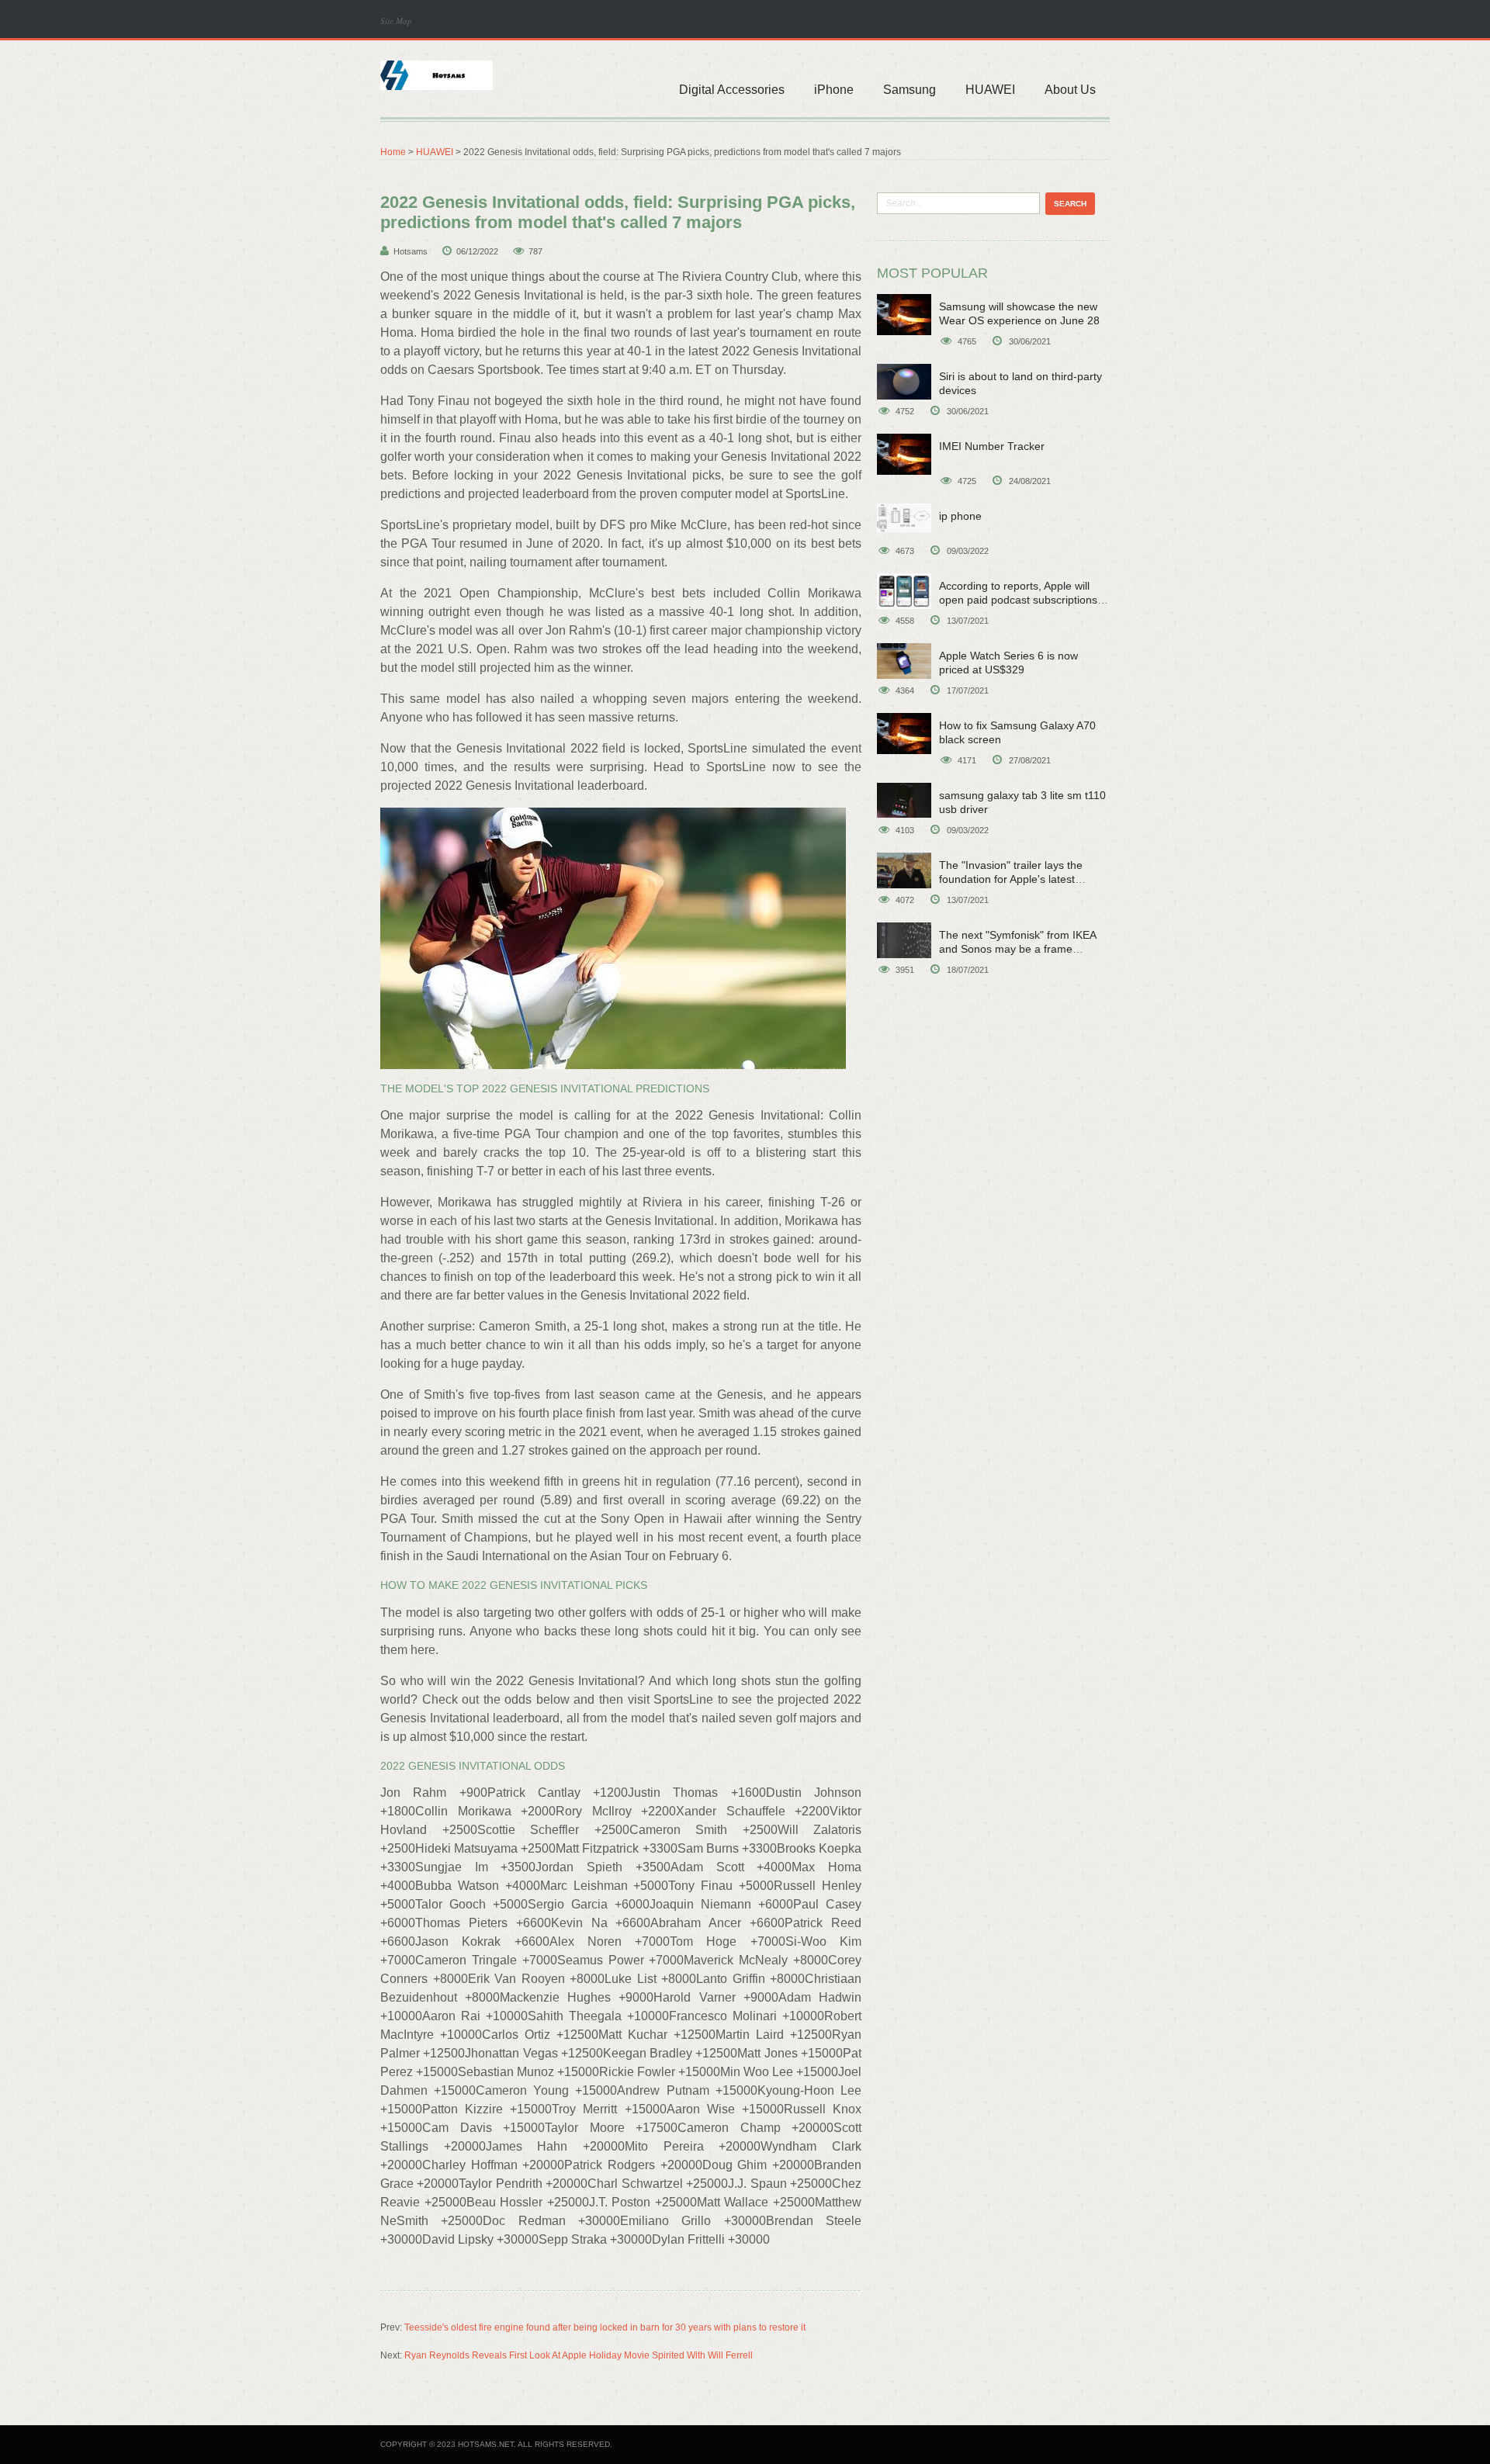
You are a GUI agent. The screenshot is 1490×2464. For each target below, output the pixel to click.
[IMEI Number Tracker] (904, 454)
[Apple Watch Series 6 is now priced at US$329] (904, 661)
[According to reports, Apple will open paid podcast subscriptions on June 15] (904, 591)
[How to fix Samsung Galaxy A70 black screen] (904, 734)
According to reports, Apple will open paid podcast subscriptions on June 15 (1018, 600)
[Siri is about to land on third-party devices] (904, 382)
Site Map (396, 21)
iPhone (834, 90)
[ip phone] (904, 518)
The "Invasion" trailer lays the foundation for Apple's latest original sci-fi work (1011, 879)
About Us (1070, 90)
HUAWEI (990, 90)
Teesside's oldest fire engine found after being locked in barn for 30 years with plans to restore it (605, 2327)
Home (393, 152)
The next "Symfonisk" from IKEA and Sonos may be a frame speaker (1017, 949)
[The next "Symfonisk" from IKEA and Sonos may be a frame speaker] (904, 940)
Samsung (910, 90)
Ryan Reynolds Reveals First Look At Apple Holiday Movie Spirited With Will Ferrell (579, 2355)
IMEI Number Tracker (992, 446)
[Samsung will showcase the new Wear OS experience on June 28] (904, 315)
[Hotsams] (437, 74)
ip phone (960, 516)
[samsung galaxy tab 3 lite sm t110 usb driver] (904, 800)
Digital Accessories (732, 90)
